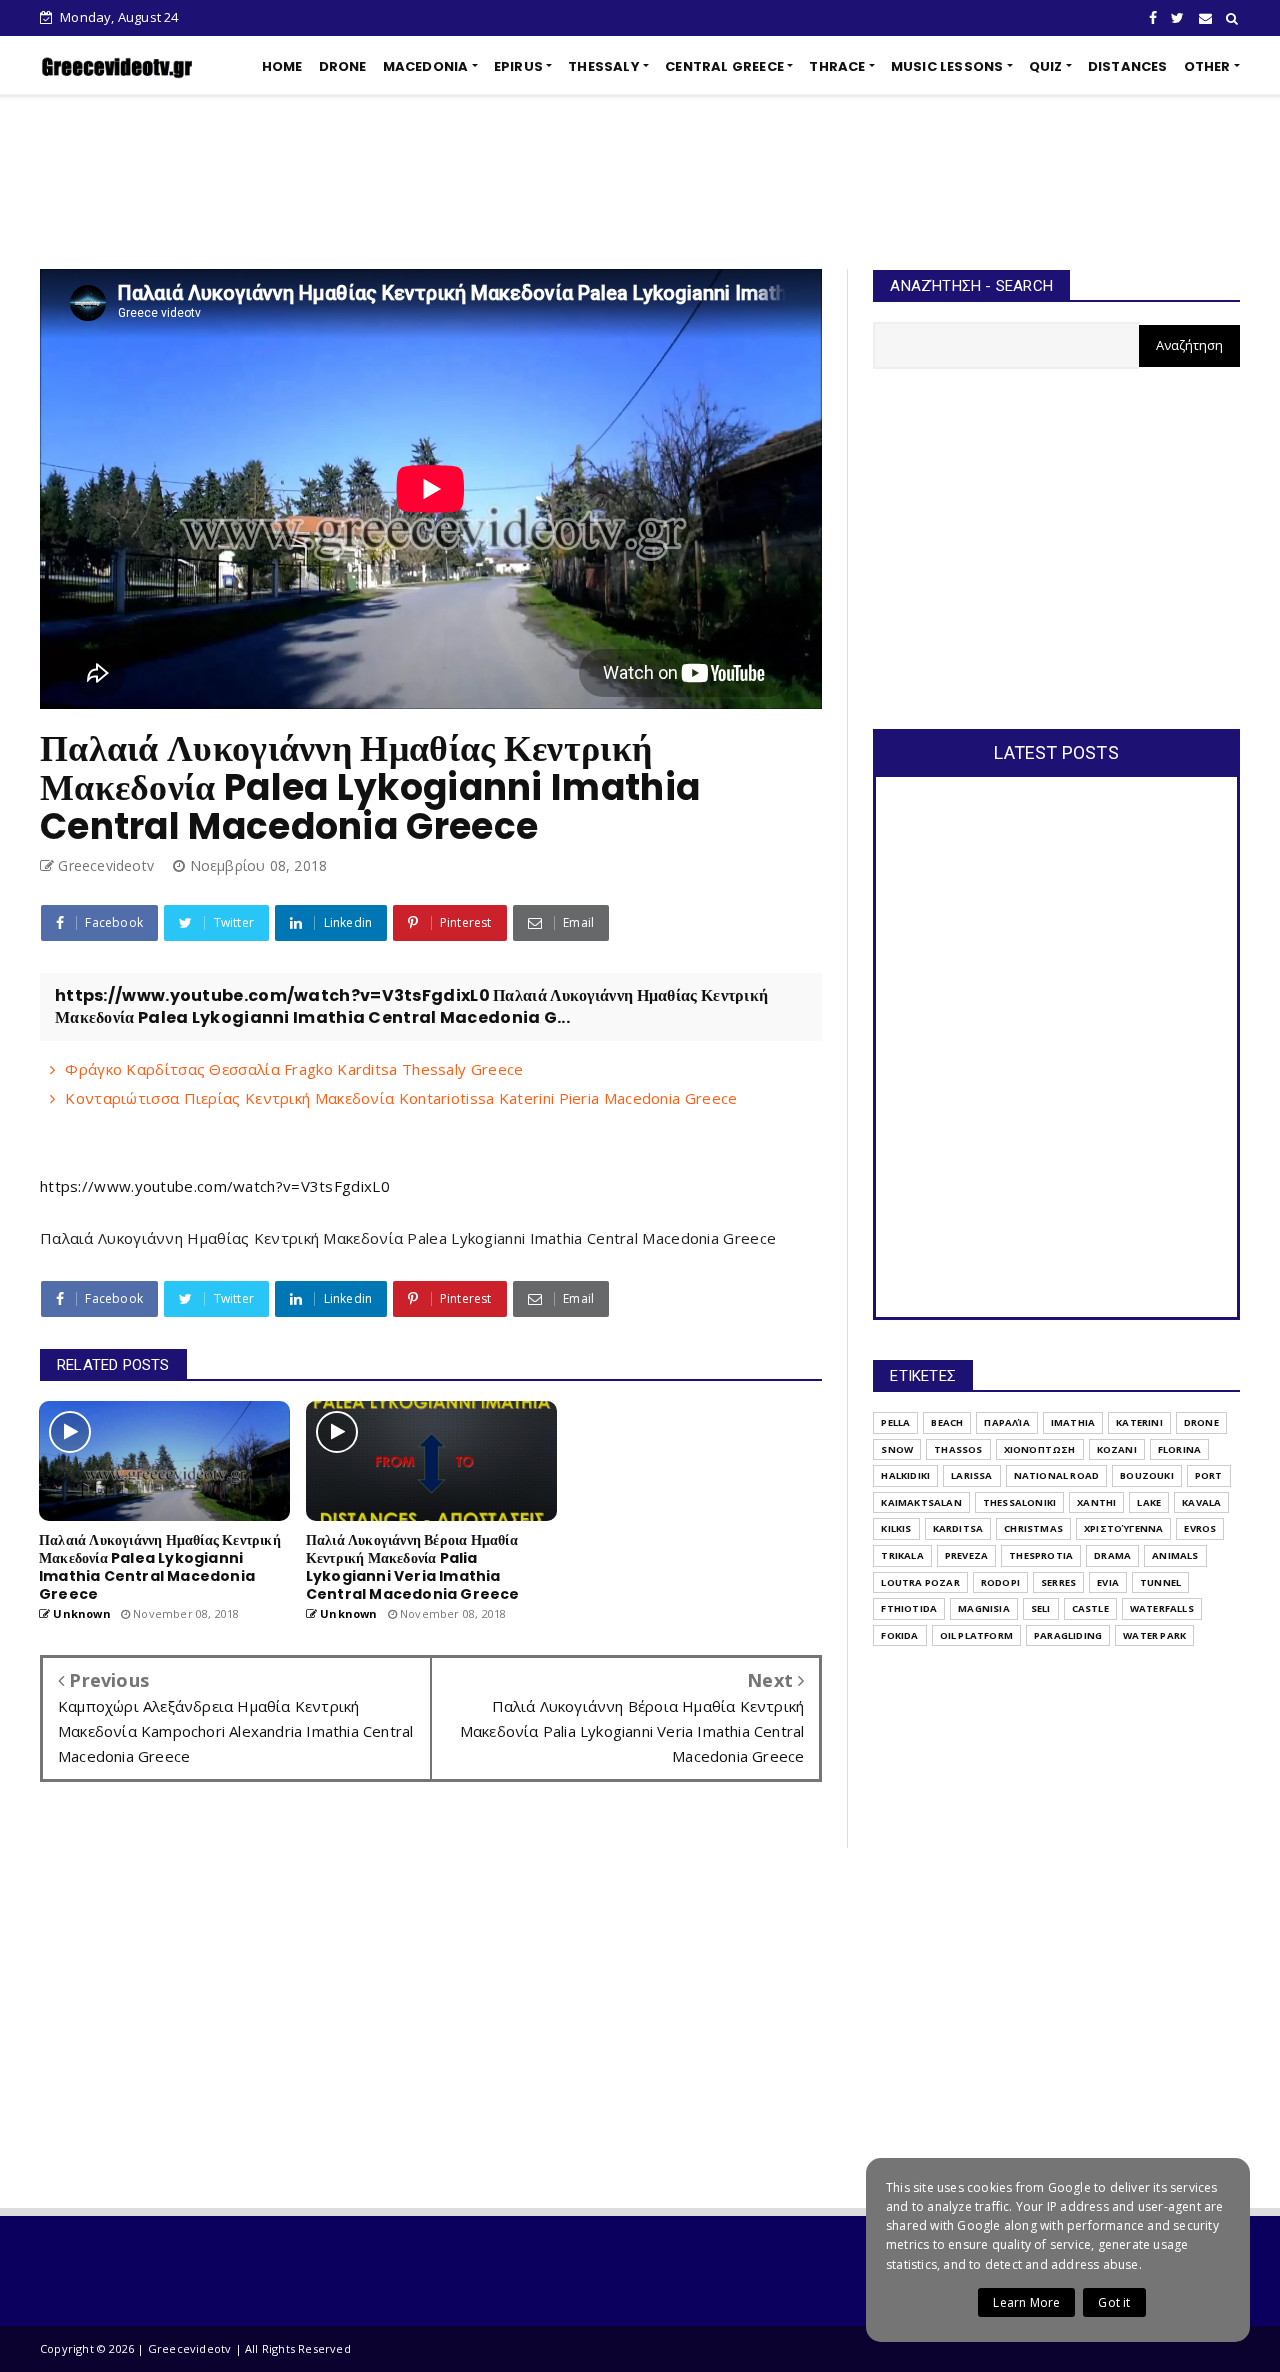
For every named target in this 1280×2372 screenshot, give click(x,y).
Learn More (1026, 2302)
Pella (895, 1422)
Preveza (966, 1555)
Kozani (1117, 1449)
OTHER (1207, 66)
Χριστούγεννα (1123, 1528)
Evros (1200, 1528)
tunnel (1160, 1582)
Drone (1201, 1422)
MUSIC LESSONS (947, 66)
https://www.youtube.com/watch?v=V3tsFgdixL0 (215, 1186)
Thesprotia (1041, 1555)
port (1209, 1475)
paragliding (1068, 1635)
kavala (1201, 1502)
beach (947, 1422)
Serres (1058, 1582)
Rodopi (1000, 1582)
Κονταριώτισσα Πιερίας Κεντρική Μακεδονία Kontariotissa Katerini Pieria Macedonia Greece (401, 1098)
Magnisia (984, 1608)
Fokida (899, 1635)
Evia (1108, 1582)
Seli (1041, 1608)
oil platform (976, 1635)
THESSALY (604, 66)
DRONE (343, 66)
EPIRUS (518, 66)
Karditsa (958, 1528)
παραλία (1006, 1422)
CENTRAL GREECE (724, 66)
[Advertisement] (640, 182)
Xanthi (1096, 1502)
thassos (958, 1449)
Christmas (1033, 1528)
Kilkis (896, 1528)
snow (897, 1449)
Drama (1112, 1555)
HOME (282, 66)
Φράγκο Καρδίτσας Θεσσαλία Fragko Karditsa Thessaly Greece (294, 1069)
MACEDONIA (426, 66)
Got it (1114, 2302)
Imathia (1073, 1422)
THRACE (837, 66)
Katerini (1139, 1422)
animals (1175, 1555)
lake (1149, 1502)
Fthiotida (909, 1608)
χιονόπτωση (1040, 1449)
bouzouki (1147, 1475)
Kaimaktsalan (921, 1502)
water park (1154, 1635)
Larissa (971, 1475)
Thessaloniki (1019, 1502)
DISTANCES (1128, 66)
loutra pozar (920, 1582)
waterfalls (1162, 1608)
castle (1090, 1608)
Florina (1179, 1449)
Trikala (902, 1555)
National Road (1057, 1475)
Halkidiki (905, 1475)
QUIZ (1046, 66)
